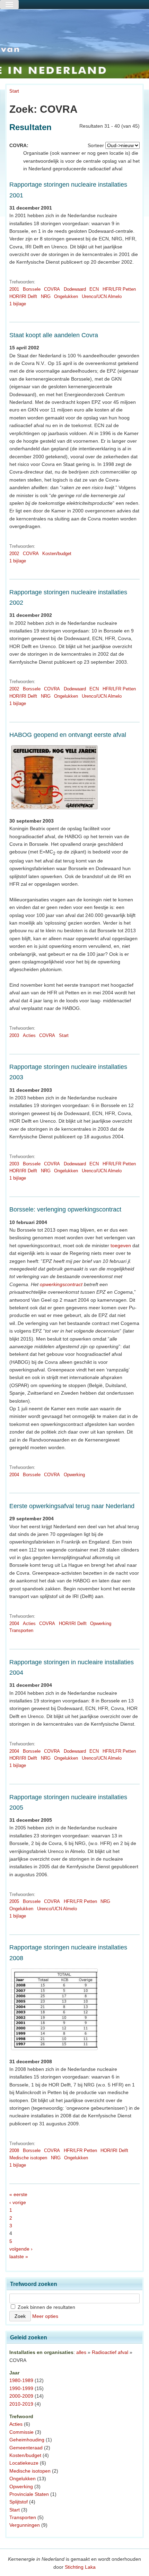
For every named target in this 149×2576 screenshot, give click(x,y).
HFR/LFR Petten (119, 289)
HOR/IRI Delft (23, 296)
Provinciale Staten (29, 2494)
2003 (14, 1035)
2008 (14, 2150)
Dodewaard (75, 289)
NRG (46, 296)
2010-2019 (21, 2404)
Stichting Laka (80, 2567)
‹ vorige (18, 2202)
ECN (94, 289)
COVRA (52, 289)
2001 (14, 289)
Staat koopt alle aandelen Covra (54, 335)
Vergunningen (25, 2525)
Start (14, 91)
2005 (14, 1901)
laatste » (19, 2256)
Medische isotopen (28, 2158)
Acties (29, 1035)
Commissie (21, 2432)
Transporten (21, 1630)
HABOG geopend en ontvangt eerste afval (68, 735)
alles (81, 2352)
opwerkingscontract (61, 1284)
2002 (14, 554)
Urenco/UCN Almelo (102, 296)
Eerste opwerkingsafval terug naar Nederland (72, 1506)
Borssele (32, 289)
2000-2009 (21, 2396)
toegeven (121, 1246)
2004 (14, 1475)
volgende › (21, 2249)
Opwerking (74, 1475)
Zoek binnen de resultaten (46, 2307)
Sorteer (96, 145)
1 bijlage (18, 304)
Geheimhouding (27, 2440)
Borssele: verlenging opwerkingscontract (65, 1209)
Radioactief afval (110, 2352)
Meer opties (45, 2316)
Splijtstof (19, 2502)
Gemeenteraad (26, 2448)
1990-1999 (21, 2388)
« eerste (18, 2194)
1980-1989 (21, 2380)
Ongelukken (66, 296)
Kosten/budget (57, 554)
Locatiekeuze (24, 2463)
